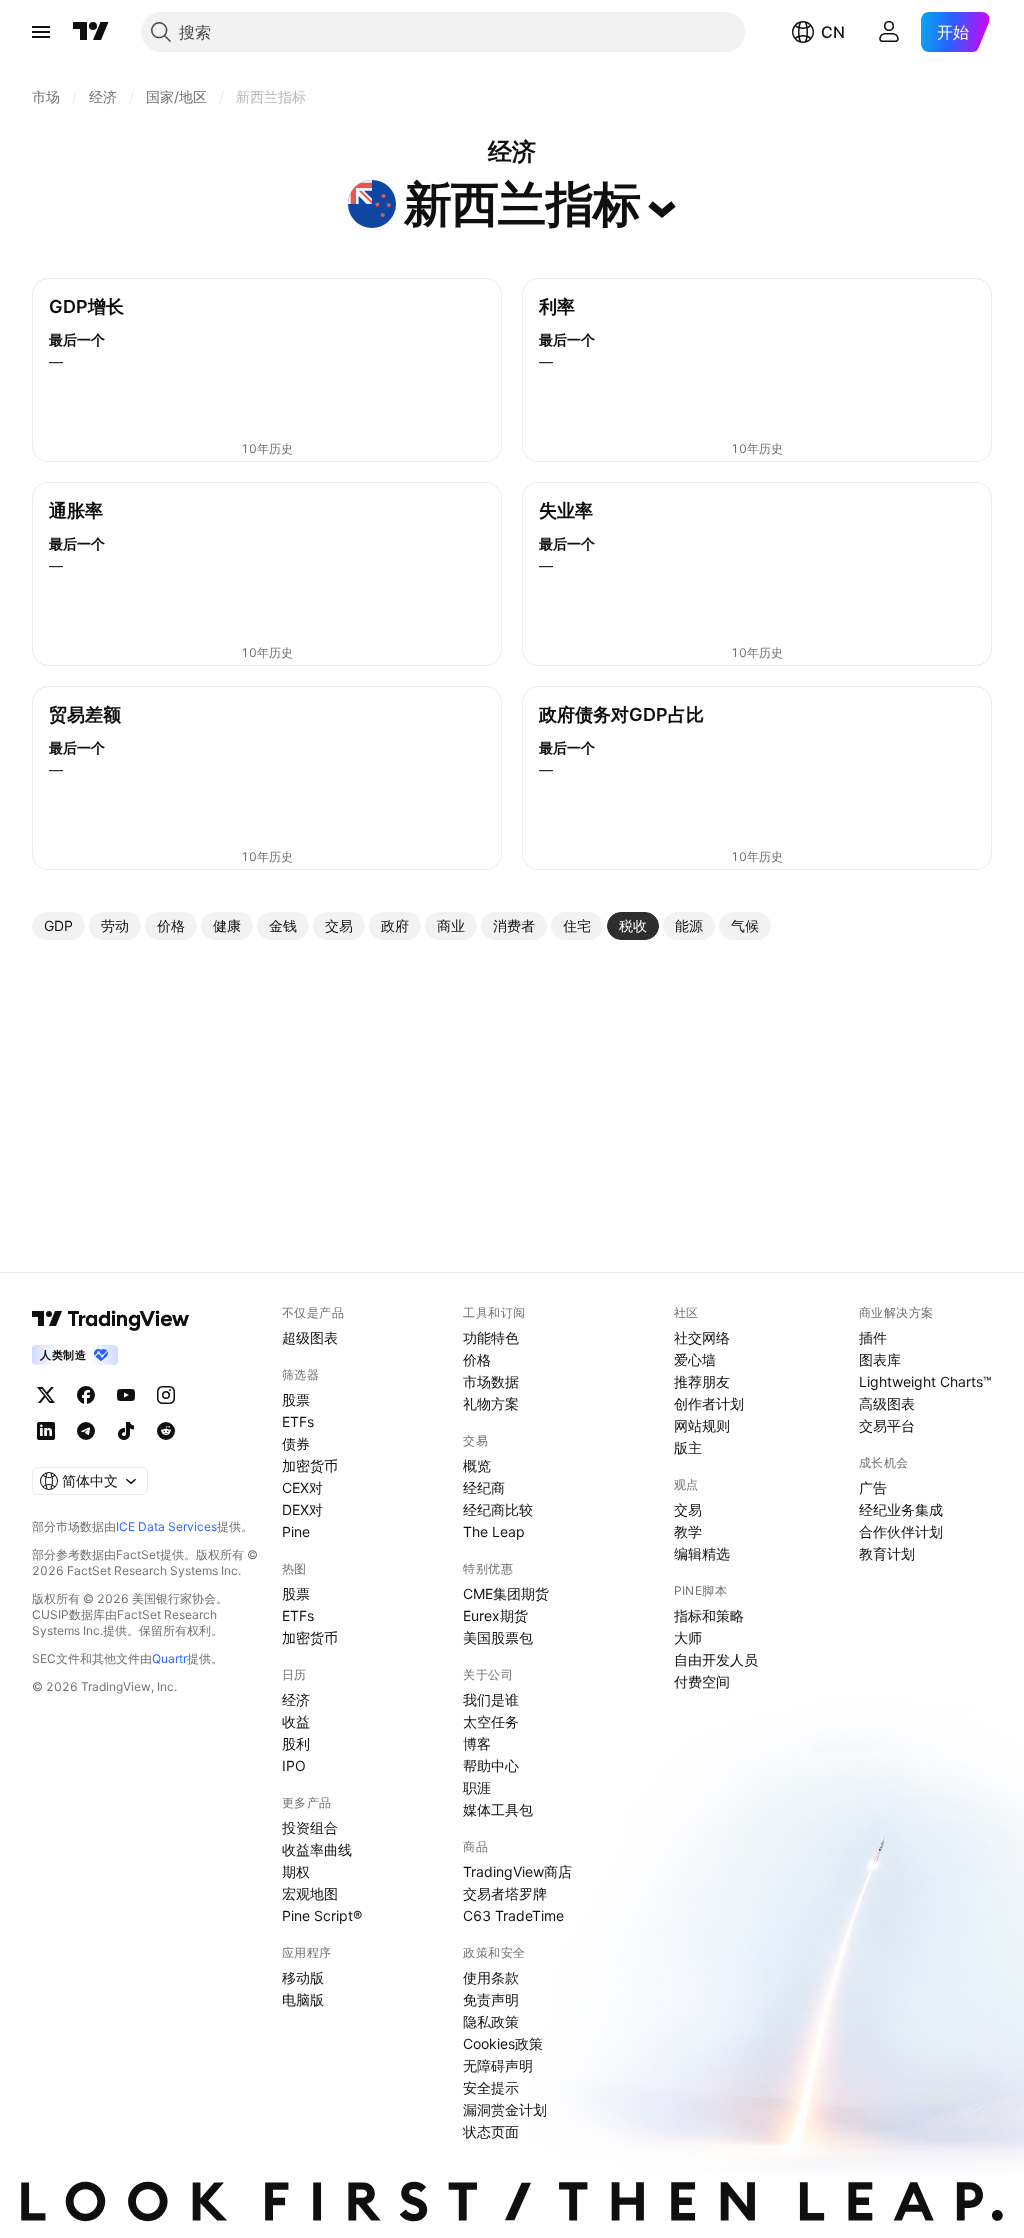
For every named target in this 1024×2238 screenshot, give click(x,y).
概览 (477, 1465)
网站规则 (702, 1425)
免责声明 (491, 1999)
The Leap (494, 1531)
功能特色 (491, 1337)
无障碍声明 (498, 2065)
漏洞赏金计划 (505, 2109)
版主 (688, 1447)
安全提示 (491, 2087)
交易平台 (887, 1425)
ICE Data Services (166, 1526)
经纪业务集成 (901, 1509)
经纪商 (484, 1487)
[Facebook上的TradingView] (86, 1395)
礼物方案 (491, 1403)
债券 (296, 1443)
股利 (296, 1743)
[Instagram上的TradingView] (166, 1395)
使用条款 (491, 1977)
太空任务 (491, 1721)
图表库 (880, 1359)
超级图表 (310, 1337)
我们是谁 (491, 1699)
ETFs (298, 1421)
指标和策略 (709, 1615)
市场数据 (491, 1381)
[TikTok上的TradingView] (126, 1431)
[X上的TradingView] (46, 1395)
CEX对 (302, 1487)
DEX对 (302, 1509)
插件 (873, 1337)
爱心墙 (695, 1359)
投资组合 (310, 1827)
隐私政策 (491, 2021)
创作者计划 (709, 1403)
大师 (688, 1637)
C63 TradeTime (513, 1915)
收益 (296, 1721)
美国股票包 (498, 1637)
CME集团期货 (506, 1593)
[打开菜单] (41, 32)
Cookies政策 (503, 2043)
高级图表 (887, 1403)
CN (833, 32)
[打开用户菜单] (889, 32)
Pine (296, 1531)
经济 (296, 1699)
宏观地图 (310, 1893)
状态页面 (491, 2131)
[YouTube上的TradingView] (126, 1395)
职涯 (477, 1787)
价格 (477, 1359)
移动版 (303, 1977)
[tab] (58, 926)
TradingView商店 (517, 1871)
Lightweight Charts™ (925, 1381)
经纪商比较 (498, 1509)
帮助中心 (491, 1765)
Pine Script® (322, 1915)
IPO (294, 1765)
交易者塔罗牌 (505, 1893)
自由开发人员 (716, 1659)
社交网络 (702, 1337)
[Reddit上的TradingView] (166, 1431)
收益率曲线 (317, 1849)
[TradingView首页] (91, 32)
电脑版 (303, 1999)
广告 (873, 1487)
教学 (688, 1531)
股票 (296, 1399)
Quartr (169, 1658)
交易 (688, 1509)
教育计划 (887, 1553)
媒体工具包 (498, 1809)
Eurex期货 (495, 1615)
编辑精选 (702, 1553)
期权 (296, 1871)
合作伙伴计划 (901, 1531)
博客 (477, 1743)
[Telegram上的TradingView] (86, 1431)
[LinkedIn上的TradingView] (46, 1431)
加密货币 (310, 1465)
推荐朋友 (702, 1381)
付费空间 (702, 1681)
